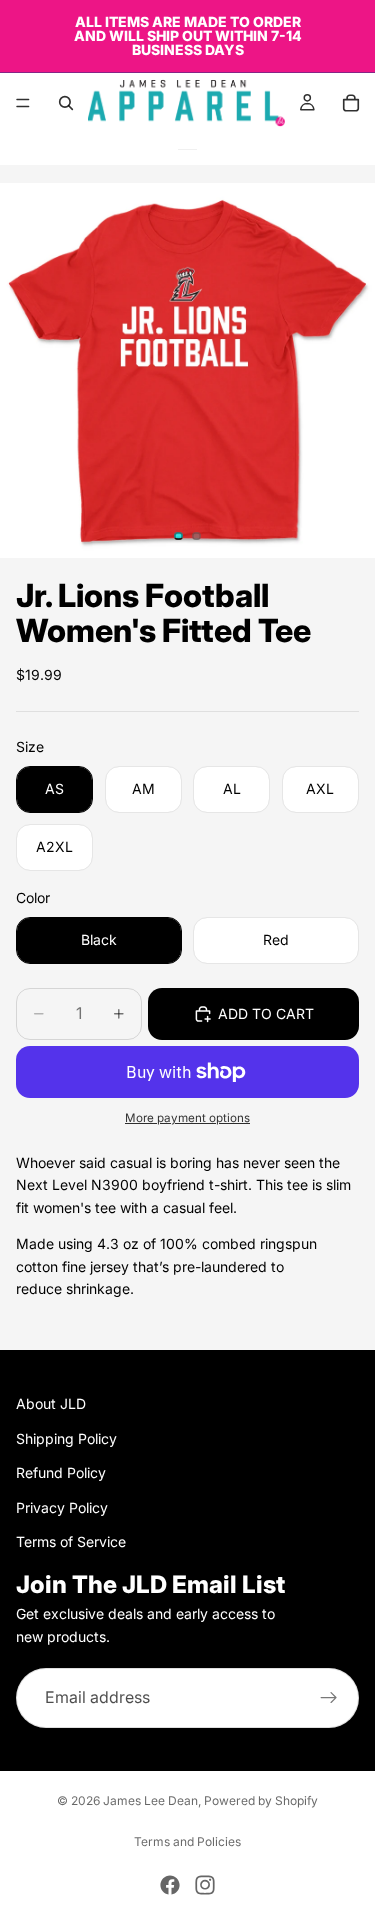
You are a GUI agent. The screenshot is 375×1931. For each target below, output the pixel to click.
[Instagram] (205, 1885)
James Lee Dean (150, 1800)
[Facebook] (170, 1885)
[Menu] (23, 103)
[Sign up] (329, 1698)
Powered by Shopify (261, 1800)
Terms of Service (71, 1541)
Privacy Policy (62, 1506)
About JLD (51, 1403)
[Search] (66, 103)
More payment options (187, 1118)
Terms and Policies (187, 1841)
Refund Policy (61, 1472)
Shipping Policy (66, 1437)
